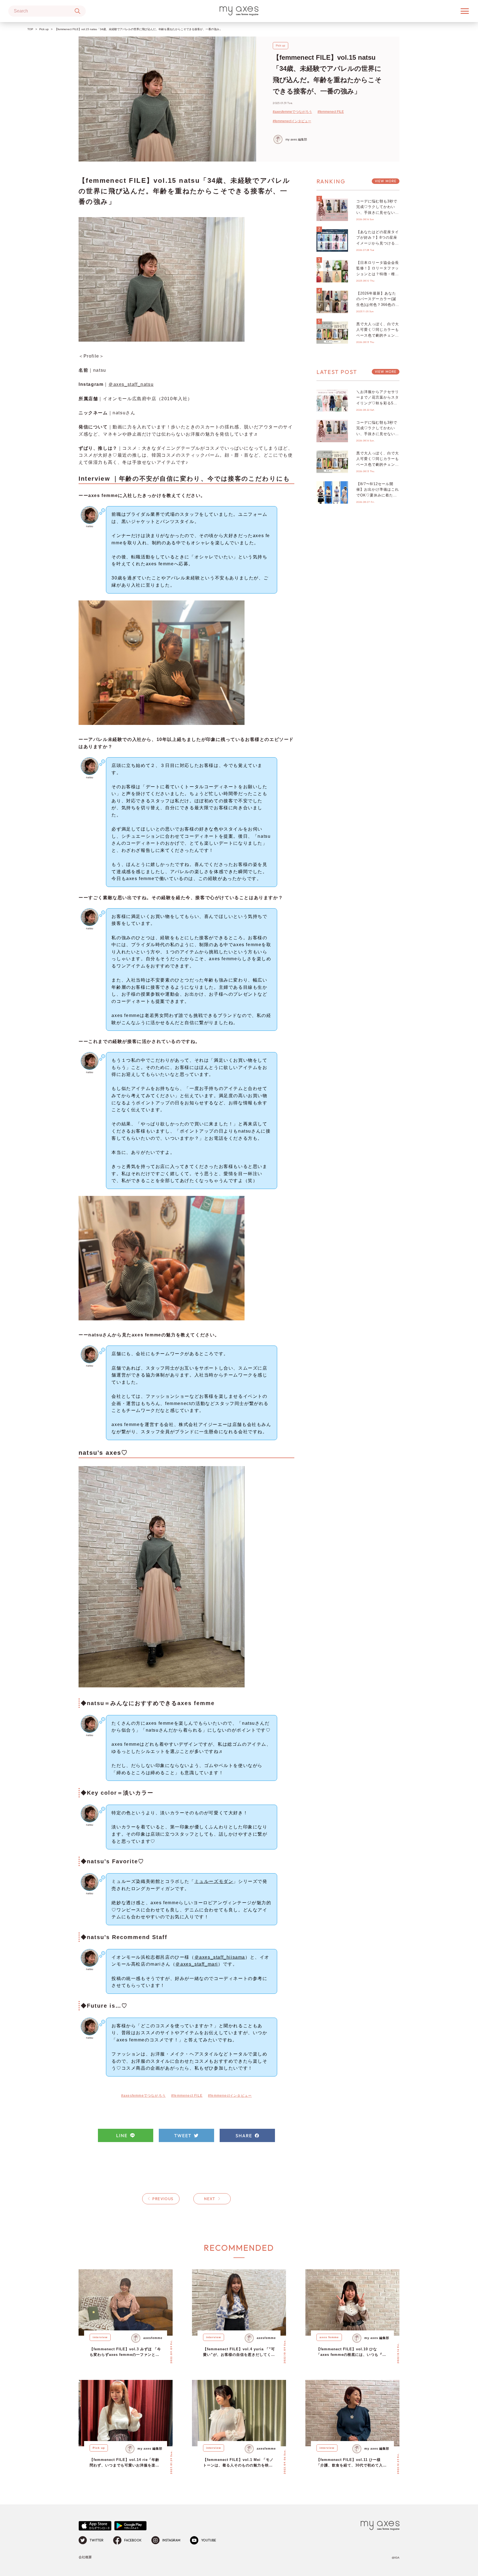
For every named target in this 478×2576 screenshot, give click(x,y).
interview (100, 2337)
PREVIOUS (163, 2199)
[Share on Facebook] (247, 2135)
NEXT (210, 2199)
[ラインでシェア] (126, 2135)
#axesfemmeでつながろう (292, 112)
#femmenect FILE (331, 112)
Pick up (44, 29)
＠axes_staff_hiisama (220, 1957)
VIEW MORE (386, 181)
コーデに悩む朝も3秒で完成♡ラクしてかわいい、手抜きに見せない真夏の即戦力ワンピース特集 (378, 213)
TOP (30, 29)
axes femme (329, 2337)
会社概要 (85, 2557)
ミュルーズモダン (214, 1881)
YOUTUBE (209, 2540)
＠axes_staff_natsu (131, 384)
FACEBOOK (133, 2540)
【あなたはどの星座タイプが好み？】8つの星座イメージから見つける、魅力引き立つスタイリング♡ (378, 243)
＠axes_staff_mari (197, 1964)
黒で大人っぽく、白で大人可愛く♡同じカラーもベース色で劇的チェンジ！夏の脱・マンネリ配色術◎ (378, 335)
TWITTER (97, 2540)
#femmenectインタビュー (292, 121)
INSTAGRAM (171, 2540)
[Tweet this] (186, 2135)
